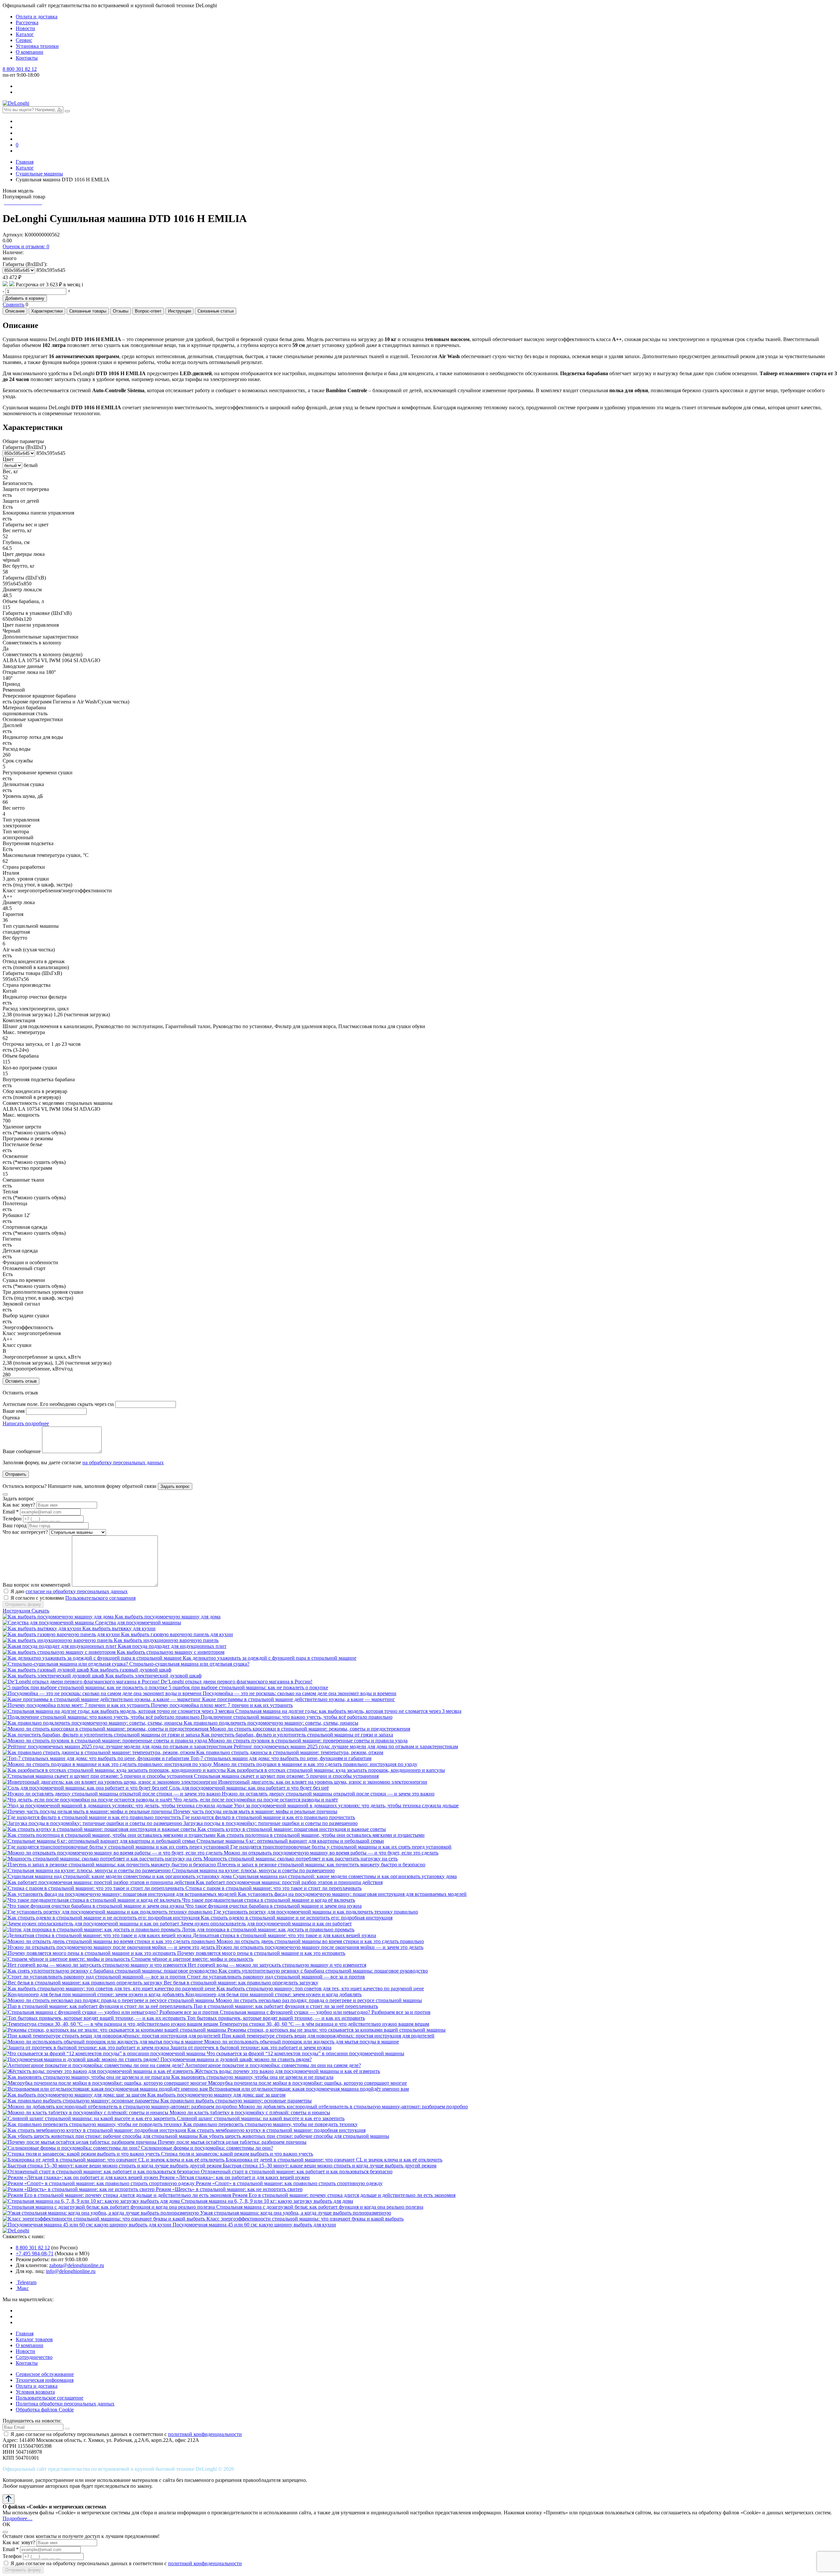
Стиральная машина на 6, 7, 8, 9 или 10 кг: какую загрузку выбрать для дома (267, 2201)
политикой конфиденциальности (205, 2434)
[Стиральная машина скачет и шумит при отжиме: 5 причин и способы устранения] (98, 1776)
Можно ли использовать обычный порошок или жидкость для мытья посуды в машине (302, 2042)
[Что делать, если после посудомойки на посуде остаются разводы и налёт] (88, 1800)
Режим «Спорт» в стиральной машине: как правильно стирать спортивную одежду (289, 2183)
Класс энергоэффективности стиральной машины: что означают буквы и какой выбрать (305, 2219)
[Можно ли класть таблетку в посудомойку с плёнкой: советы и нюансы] (86, 2112)
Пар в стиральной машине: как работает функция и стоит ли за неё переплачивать (286, 2006)
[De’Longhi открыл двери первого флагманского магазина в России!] (82, 1682)
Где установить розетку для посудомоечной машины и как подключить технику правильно (316, 1912)
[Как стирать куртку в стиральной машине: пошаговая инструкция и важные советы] (100, 1829)
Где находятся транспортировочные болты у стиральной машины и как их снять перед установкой (341, 1847)
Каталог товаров (34, 2339)
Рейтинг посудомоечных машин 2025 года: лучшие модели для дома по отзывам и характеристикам (346, 1746)
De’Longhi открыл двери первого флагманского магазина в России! (237, 1682)
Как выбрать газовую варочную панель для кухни (177, 1634)
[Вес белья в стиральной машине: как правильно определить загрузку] (83, 1983)
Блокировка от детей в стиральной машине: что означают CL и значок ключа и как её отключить (334, 2160)
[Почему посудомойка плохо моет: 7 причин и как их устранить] (77, 1705)
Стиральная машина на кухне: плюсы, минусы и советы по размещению (253, 1870)
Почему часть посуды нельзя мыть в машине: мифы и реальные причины (255, 1811)
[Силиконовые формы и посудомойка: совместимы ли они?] (72, 2148)
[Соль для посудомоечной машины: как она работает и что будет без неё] (86, 1788)
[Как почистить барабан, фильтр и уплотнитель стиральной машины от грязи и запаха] (102, 1735)
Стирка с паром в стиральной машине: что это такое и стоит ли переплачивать (273, 1888)
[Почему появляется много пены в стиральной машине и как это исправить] (90, 1953)
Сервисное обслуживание (45, 2374)
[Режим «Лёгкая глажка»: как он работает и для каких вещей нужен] (81, 2177)
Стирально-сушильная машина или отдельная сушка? (189, 1664)
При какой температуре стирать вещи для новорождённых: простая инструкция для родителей (328, 2036)
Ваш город (15, 1525)
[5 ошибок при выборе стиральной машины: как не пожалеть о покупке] (86, 1687)
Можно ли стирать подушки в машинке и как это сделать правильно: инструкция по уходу (315, 1764)
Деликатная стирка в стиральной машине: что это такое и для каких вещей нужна (284, 1935)
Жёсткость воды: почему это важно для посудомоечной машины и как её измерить (287, 2071)
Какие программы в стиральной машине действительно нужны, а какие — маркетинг (299, 1699)
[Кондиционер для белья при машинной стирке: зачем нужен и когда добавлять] (94, 1994)
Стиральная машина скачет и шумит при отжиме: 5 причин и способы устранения (286, 1776)
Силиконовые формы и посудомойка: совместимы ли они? (207, 2148)
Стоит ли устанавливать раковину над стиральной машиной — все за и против (276, 1977)
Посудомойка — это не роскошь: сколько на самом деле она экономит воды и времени (300, 1693)
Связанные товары (88, 311)
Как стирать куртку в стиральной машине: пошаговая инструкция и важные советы (292, 1829)
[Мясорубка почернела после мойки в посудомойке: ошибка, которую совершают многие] (105, 2083)
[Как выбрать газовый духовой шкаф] (46, 1670)
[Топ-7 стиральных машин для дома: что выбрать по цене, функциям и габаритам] (96, 1758)
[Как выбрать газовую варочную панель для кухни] (62, 1634)
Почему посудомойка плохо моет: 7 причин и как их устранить (222, 1705)
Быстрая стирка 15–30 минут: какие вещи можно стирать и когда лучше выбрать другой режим (330, 2166)
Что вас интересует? (25, 1532)
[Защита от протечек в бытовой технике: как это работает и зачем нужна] (86, 2048)
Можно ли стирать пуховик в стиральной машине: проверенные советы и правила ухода (308, 1741)
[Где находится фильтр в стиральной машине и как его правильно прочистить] (92, 1817)
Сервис (24, 40)
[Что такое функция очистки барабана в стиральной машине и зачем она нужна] (94, 1906)
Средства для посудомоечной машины (138, 1623)
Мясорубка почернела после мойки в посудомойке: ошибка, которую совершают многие (307, 2083)
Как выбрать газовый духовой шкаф (131, 1670)
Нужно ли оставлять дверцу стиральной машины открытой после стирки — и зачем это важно (328, 1794)
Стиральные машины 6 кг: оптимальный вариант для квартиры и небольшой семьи (290, 1841)
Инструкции (179, 311)
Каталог (25, 34)
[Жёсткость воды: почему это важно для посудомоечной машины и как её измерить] (99, 2071)
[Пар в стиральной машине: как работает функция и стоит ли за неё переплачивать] (98, 2006)
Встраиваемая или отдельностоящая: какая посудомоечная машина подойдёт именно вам (309, 2089)
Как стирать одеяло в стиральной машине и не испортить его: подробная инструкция (297, 1918)
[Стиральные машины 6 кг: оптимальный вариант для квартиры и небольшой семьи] (100, 1841)
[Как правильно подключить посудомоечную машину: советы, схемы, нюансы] (93, 1723)
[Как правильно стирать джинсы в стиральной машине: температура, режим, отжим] (99, 1752)
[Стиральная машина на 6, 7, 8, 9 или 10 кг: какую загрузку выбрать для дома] (92, 2201)
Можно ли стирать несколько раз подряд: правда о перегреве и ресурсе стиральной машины (319, 2000)
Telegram (26, 2282)
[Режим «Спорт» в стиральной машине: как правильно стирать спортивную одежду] (99, 2183)
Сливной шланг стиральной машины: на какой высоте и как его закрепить (261, 2118)
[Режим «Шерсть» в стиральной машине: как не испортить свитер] (79, 2189)
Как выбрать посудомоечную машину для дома (168, 1617)
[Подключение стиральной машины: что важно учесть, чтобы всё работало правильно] (102, 1717)
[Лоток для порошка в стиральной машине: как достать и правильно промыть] (92, 1929)
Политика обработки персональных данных (65, 2404)
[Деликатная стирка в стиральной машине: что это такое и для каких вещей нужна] (98, 1935)
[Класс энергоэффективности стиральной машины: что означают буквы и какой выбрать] (105, 2219)
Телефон (12, 1519)
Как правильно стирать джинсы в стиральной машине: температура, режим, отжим (290, 1752)
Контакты (27, 58)
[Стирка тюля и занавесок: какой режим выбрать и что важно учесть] (82, 2154)
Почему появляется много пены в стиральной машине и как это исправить (261, 1953)
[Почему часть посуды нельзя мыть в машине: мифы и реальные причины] (88, 1811)
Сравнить (13, 304)
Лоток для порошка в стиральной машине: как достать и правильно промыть (268, 1929)
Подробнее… (18, 2518)
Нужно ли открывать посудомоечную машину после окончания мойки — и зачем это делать (320, 1947)
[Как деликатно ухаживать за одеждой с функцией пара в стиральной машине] (93, 1658)
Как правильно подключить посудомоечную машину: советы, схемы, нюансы (271, 1723)
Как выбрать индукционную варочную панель (166, 1640)
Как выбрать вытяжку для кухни (119, 1628)
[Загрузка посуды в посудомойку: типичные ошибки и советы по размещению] (93, 1823)
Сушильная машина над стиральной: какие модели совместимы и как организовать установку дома (345, 1876)
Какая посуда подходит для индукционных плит (172, 1646)
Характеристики (47, 311)
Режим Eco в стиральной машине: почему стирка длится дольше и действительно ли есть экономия (344, 2195)
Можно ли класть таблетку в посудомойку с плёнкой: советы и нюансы (250, 2112)
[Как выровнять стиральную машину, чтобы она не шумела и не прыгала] (87, 2077)
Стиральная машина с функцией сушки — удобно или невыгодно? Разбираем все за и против (325, 2012)
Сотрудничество (34, 2357)
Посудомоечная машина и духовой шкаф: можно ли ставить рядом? (236, 2059)
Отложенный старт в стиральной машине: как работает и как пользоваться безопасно (297, 2171)
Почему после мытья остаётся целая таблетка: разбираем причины (232, 2142)
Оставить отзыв (21, 1381)
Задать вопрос (175, 1486)
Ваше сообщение (22, 1451)
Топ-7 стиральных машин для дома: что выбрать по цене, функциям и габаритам (281, 1758)
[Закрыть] (5, 1494)
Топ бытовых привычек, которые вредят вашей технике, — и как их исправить (276, 2018)
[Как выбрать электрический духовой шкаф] (54, 1676)
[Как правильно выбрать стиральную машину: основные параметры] (82, 2101)
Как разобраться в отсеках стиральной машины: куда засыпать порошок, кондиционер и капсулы (336, 1770)
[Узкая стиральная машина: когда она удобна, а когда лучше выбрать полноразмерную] (101, 2213)
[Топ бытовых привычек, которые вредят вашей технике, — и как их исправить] (95, 2018)
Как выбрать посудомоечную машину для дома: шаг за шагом (216, 2095)
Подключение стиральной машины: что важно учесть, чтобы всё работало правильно (297, 1717)
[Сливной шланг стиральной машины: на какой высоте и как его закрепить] (90, 2118)
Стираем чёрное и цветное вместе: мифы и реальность (192, 1959)
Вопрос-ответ (148, 311)
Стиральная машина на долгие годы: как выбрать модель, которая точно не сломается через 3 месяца (348, 1711)
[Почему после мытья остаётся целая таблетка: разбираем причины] (80, 2142)
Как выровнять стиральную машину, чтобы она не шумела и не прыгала (252, 2077)
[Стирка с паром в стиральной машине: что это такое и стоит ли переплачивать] (94, 1888)
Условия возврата (35, 2392)
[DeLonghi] (16, 103)
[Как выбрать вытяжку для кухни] (42, 1628)
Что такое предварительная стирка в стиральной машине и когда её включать (269, 1900)
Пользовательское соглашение (50, 2398)
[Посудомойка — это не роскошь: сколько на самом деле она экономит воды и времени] (103, 1693)
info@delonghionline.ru (71, 2271)
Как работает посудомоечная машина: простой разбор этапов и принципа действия (289, 1882)
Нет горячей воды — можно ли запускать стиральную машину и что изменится (277, 1965)
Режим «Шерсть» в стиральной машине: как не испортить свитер (229, 2189)
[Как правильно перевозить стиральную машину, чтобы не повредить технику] (93, 2124)
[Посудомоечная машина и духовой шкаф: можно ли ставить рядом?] (82, 2059)
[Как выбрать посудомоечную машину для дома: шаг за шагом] (75, 2095)
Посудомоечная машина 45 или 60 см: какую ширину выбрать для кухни (254, 2225)
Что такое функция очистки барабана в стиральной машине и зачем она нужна (273, 1906)
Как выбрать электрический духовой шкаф (153, 1676)
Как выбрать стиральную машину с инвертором (171, 1652)
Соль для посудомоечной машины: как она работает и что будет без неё (249, 1788)
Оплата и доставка (37, 17)
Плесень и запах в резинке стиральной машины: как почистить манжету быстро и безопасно (321, 1865)
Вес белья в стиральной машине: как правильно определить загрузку (241, 1983)
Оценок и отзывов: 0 (26, 246)
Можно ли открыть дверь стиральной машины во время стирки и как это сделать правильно (320, 1941)
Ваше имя (14, 1411)
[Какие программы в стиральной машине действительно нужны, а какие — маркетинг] (102, 1699)
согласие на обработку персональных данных (77, 1591)
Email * (11, 1512)
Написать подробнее (26, 1423)
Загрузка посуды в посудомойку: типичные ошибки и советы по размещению (271, 1823)
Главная (25, 2333)
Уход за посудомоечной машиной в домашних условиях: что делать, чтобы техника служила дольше (346, 1805)
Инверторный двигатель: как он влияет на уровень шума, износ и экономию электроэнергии (323, 1782)
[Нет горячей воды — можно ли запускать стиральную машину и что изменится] (95, 1965)
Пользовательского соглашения (100, 1598)
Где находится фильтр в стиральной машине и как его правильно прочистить (269, 1817)
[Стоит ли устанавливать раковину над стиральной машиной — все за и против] (95, 1977)
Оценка (11, 1418)
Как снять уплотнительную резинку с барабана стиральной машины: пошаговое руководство (323, 1971)
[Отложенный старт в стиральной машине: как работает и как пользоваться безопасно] (102, 2171)
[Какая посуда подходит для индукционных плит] (60, 1646)
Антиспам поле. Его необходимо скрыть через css (58, 1404)
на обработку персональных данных (123, 1462)
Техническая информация (45, 2380)
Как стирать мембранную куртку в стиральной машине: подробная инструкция (276, 2130)
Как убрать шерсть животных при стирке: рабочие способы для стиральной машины (294, 2136)
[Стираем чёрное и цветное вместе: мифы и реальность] (67, 1959)
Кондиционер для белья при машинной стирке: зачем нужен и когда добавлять (273, 1994)
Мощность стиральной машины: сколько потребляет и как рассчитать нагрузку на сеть (301, 1859)
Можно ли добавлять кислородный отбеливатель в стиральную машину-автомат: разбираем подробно (353, 2107)
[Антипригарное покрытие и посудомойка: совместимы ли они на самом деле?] (94, 2065)
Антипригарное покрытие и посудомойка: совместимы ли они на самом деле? (273, 2065)
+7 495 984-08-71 (35, 2253)
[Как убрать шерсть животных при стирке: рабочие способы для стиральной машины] (101, 2136)
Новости (25, 28)
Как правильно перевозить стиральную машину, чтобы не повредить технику (271, 2124)
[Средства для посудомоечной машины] (49, 1623)
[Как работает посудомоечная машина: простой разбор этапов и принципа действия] (99, 1882)
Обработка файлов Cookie (45, 2410)
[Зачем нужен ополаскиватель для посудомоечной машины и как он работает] (92, 1924)
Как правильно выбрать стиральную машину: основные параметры (236, 2101)
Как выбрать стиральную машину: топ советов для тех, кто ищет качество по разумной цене (320, 1988)
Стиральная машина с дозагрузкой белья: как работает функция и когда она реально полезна (320, 2207)
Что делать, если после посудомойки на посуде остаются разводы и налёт (256, 1800)
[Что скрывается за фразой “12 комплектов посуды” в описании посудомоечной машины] (105, 2053)
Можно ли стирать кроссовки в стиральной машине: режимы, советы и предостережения (310, 1729)
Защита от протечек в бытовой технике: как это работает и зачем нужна (251, 2048)
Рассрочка (27, 22)
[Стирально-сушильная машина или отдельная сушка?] (66, 1664)
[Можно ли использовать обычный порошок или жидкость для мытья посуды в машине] (103, 2042)
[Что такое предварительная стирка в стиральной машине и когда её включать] (92, 1900)
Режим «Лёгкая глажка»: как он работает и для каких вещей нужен (235, 2177)
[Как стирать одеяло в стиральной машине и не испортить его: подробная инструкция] (102, 1918)
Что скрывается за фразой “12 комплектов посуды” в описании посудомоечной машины (305, 2053)
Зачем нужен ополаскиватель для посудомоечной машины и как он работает (266, 1924)
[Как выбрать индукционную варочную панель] (58, 1640)
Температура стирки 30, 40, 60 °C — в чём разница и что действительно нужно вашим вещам (324, 2024)
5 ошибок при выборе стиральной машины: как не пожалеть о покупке (248, 1687)
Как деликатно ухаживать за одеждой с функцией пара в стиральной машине (270, 1658)
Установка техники (37, 46)
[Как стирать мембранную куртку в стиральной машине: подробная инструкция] (95, 2130)
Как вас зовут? (19, 1505)
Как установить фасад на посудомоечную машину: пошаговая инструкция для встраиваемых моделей (352, 1894)
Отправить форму (23, 1604)
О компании (30, 52)
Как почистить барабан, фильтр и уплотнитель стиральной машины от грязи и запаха (297, 1735)
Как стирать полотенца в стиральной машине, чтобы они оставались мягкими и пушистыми (321, 1835)
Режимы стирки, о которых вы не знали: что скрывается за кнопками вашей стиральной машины (336, 2030)
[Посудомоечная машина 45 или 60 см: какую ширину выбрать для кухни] (88, 2225)
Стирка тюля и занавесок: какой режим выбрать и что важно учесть (237, 2154)
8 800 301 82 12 (20, 69)
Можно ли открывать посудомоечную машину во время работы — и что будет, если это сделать (331, 1853)
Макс (22, 2288)
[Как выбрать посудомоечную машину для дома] (59, 1617)
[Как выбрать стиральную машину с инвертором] (60, 1652)
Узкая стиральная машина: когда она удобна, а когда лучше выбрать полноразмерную (296, 2213)
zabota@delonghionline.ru (77, 2265)
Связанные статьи (216, 311)
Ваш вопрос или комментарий (37, 1585)
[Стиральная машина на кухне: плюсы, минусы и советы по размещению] (87, 1870)
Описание (15, 311)
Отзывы (121, 311)
